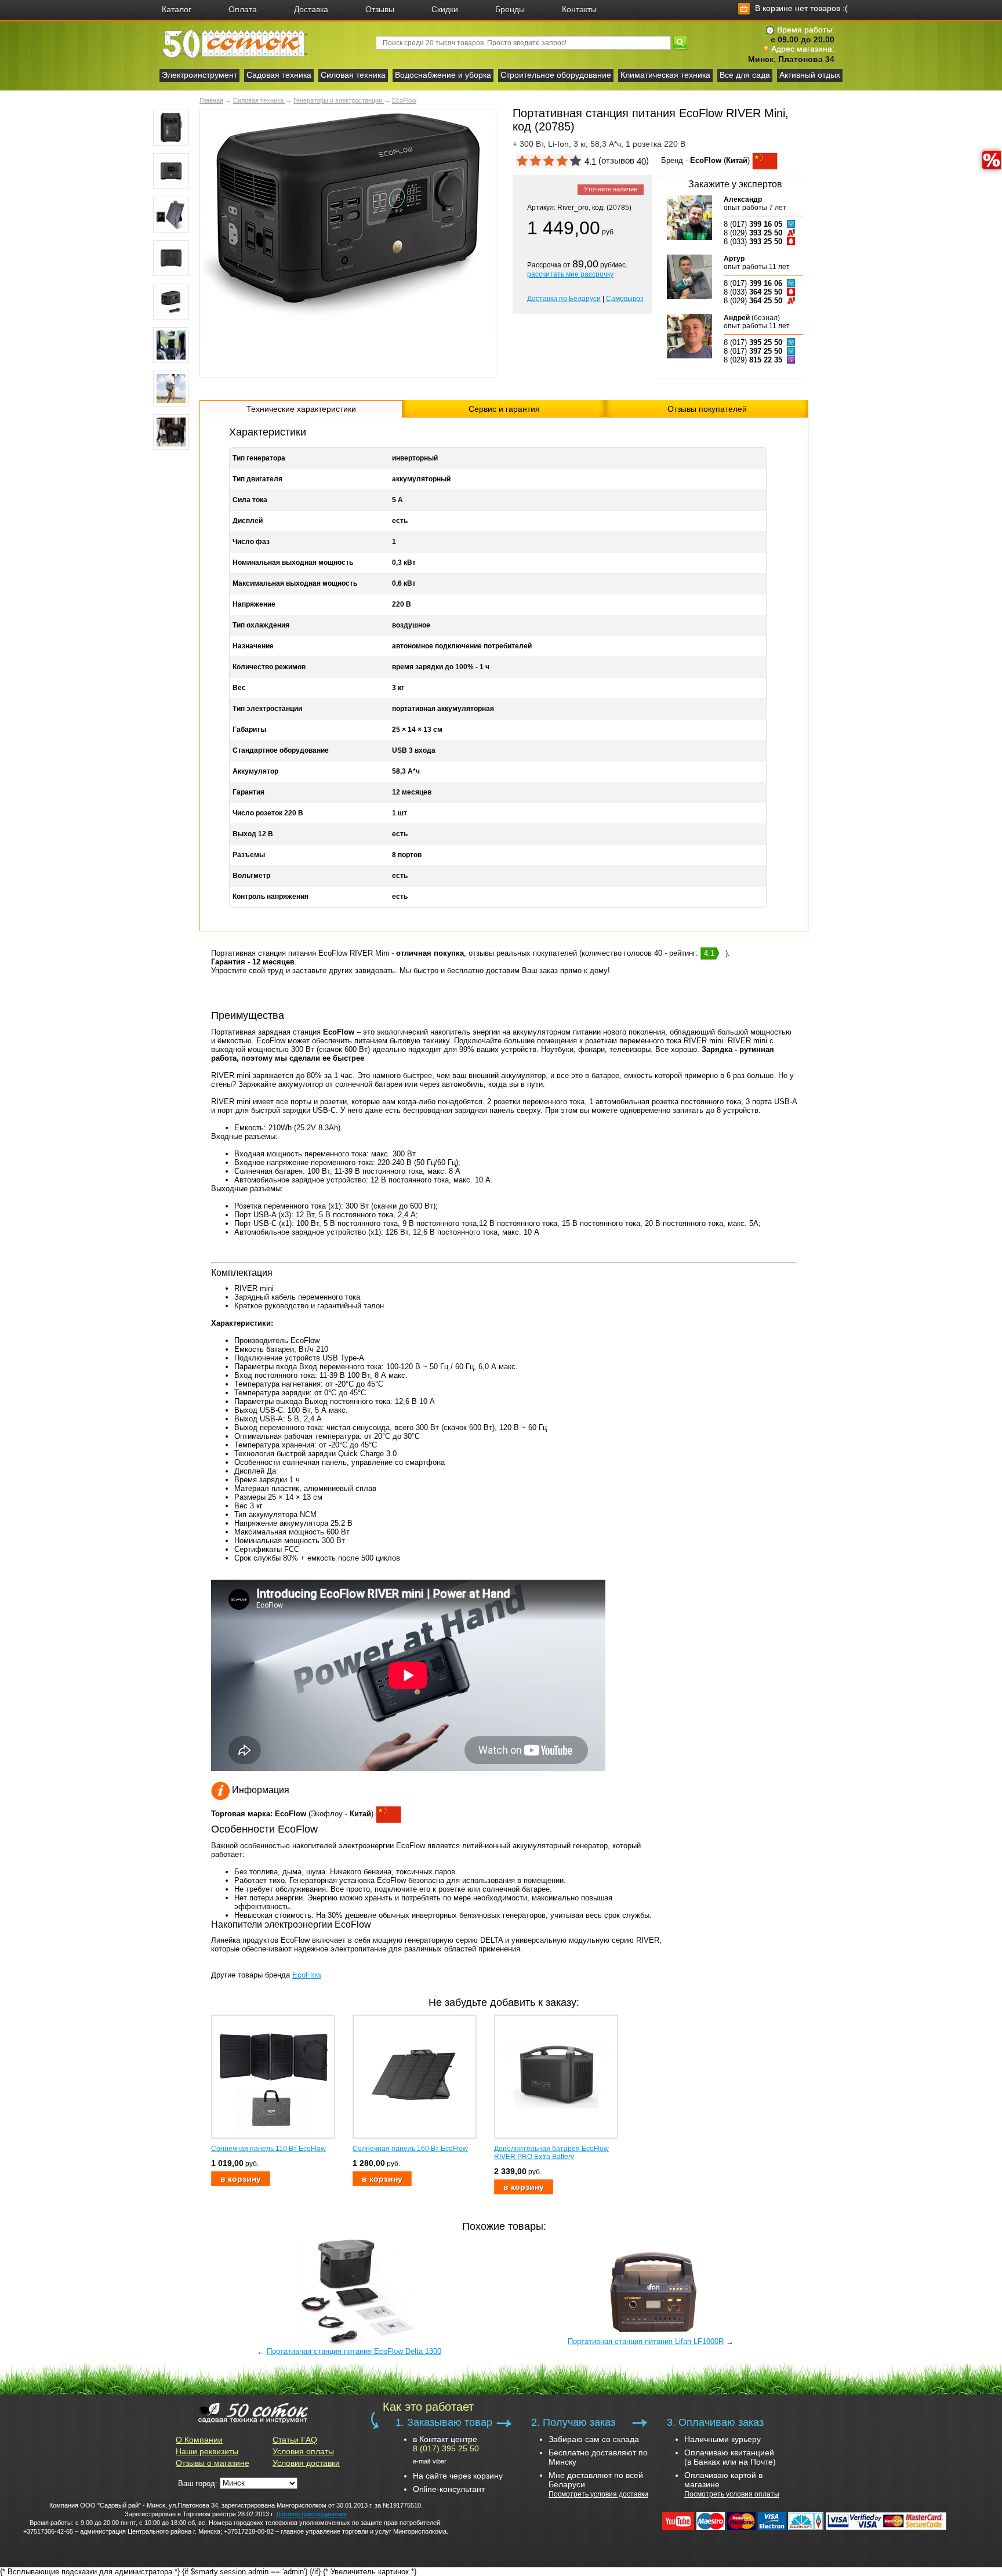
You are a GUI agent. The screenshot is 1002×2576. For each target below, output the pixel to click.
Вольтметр (251, 876)
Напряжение (254, 604)
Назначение (253, 646)
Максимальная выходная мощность (295, 583)
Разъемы (249, 855)
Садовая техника (279, 75)
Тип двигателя (257, 479)
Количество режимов (269, 667)
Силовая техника (353, 75)
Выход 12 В (253, 834)
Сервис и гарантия (504, 409)
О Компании (199, 2440)
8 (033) (753, 242)
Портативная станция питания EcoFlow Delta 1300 (354, 2351)
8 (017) (753, 224)
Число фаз (251, 542)
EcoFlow (404, 100)
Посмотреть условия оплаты (732, 2494)
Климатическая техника (665, 75)
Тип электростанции (267, 709)
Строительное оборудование (556, 75)
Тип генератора (259, 458)
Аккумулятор (255, 771)
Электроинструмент (199, 75)
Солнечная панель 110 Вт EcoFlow (268, 2149)
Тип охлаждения (261, 625)
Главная (211, 100)
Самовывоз (625, 299)
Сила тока (250, 500)
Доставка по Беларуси (564, 299)
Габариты (249, 730)
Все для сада (745, 75)
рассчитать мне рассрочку (570, 274)
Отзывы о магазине (213, 2463)
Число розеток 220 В (268, 813)
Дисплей (248, 521)
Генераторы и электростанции (339, 100)
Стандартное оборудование (281, 750)
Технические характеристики (301, 409)
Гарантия (248, 792)
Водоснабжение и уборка (443, 75)
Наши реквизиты (207, 2451)
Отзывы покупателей (707, 409)
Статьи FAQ (295, 2440)
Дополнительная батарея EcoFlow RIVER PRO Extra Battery (551, 2153)
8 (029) (753, 233)
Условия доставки (306, 2463)
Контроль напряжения (271, 897)
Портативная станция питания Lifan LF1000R (646, 2341)
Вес (239, 688)
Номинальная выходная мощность (293, 563)
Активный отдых (810, 75)
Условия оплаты (303, 2451)
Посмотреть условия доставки (598, 2494)
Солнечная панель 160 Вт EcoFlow (410, 2149)
